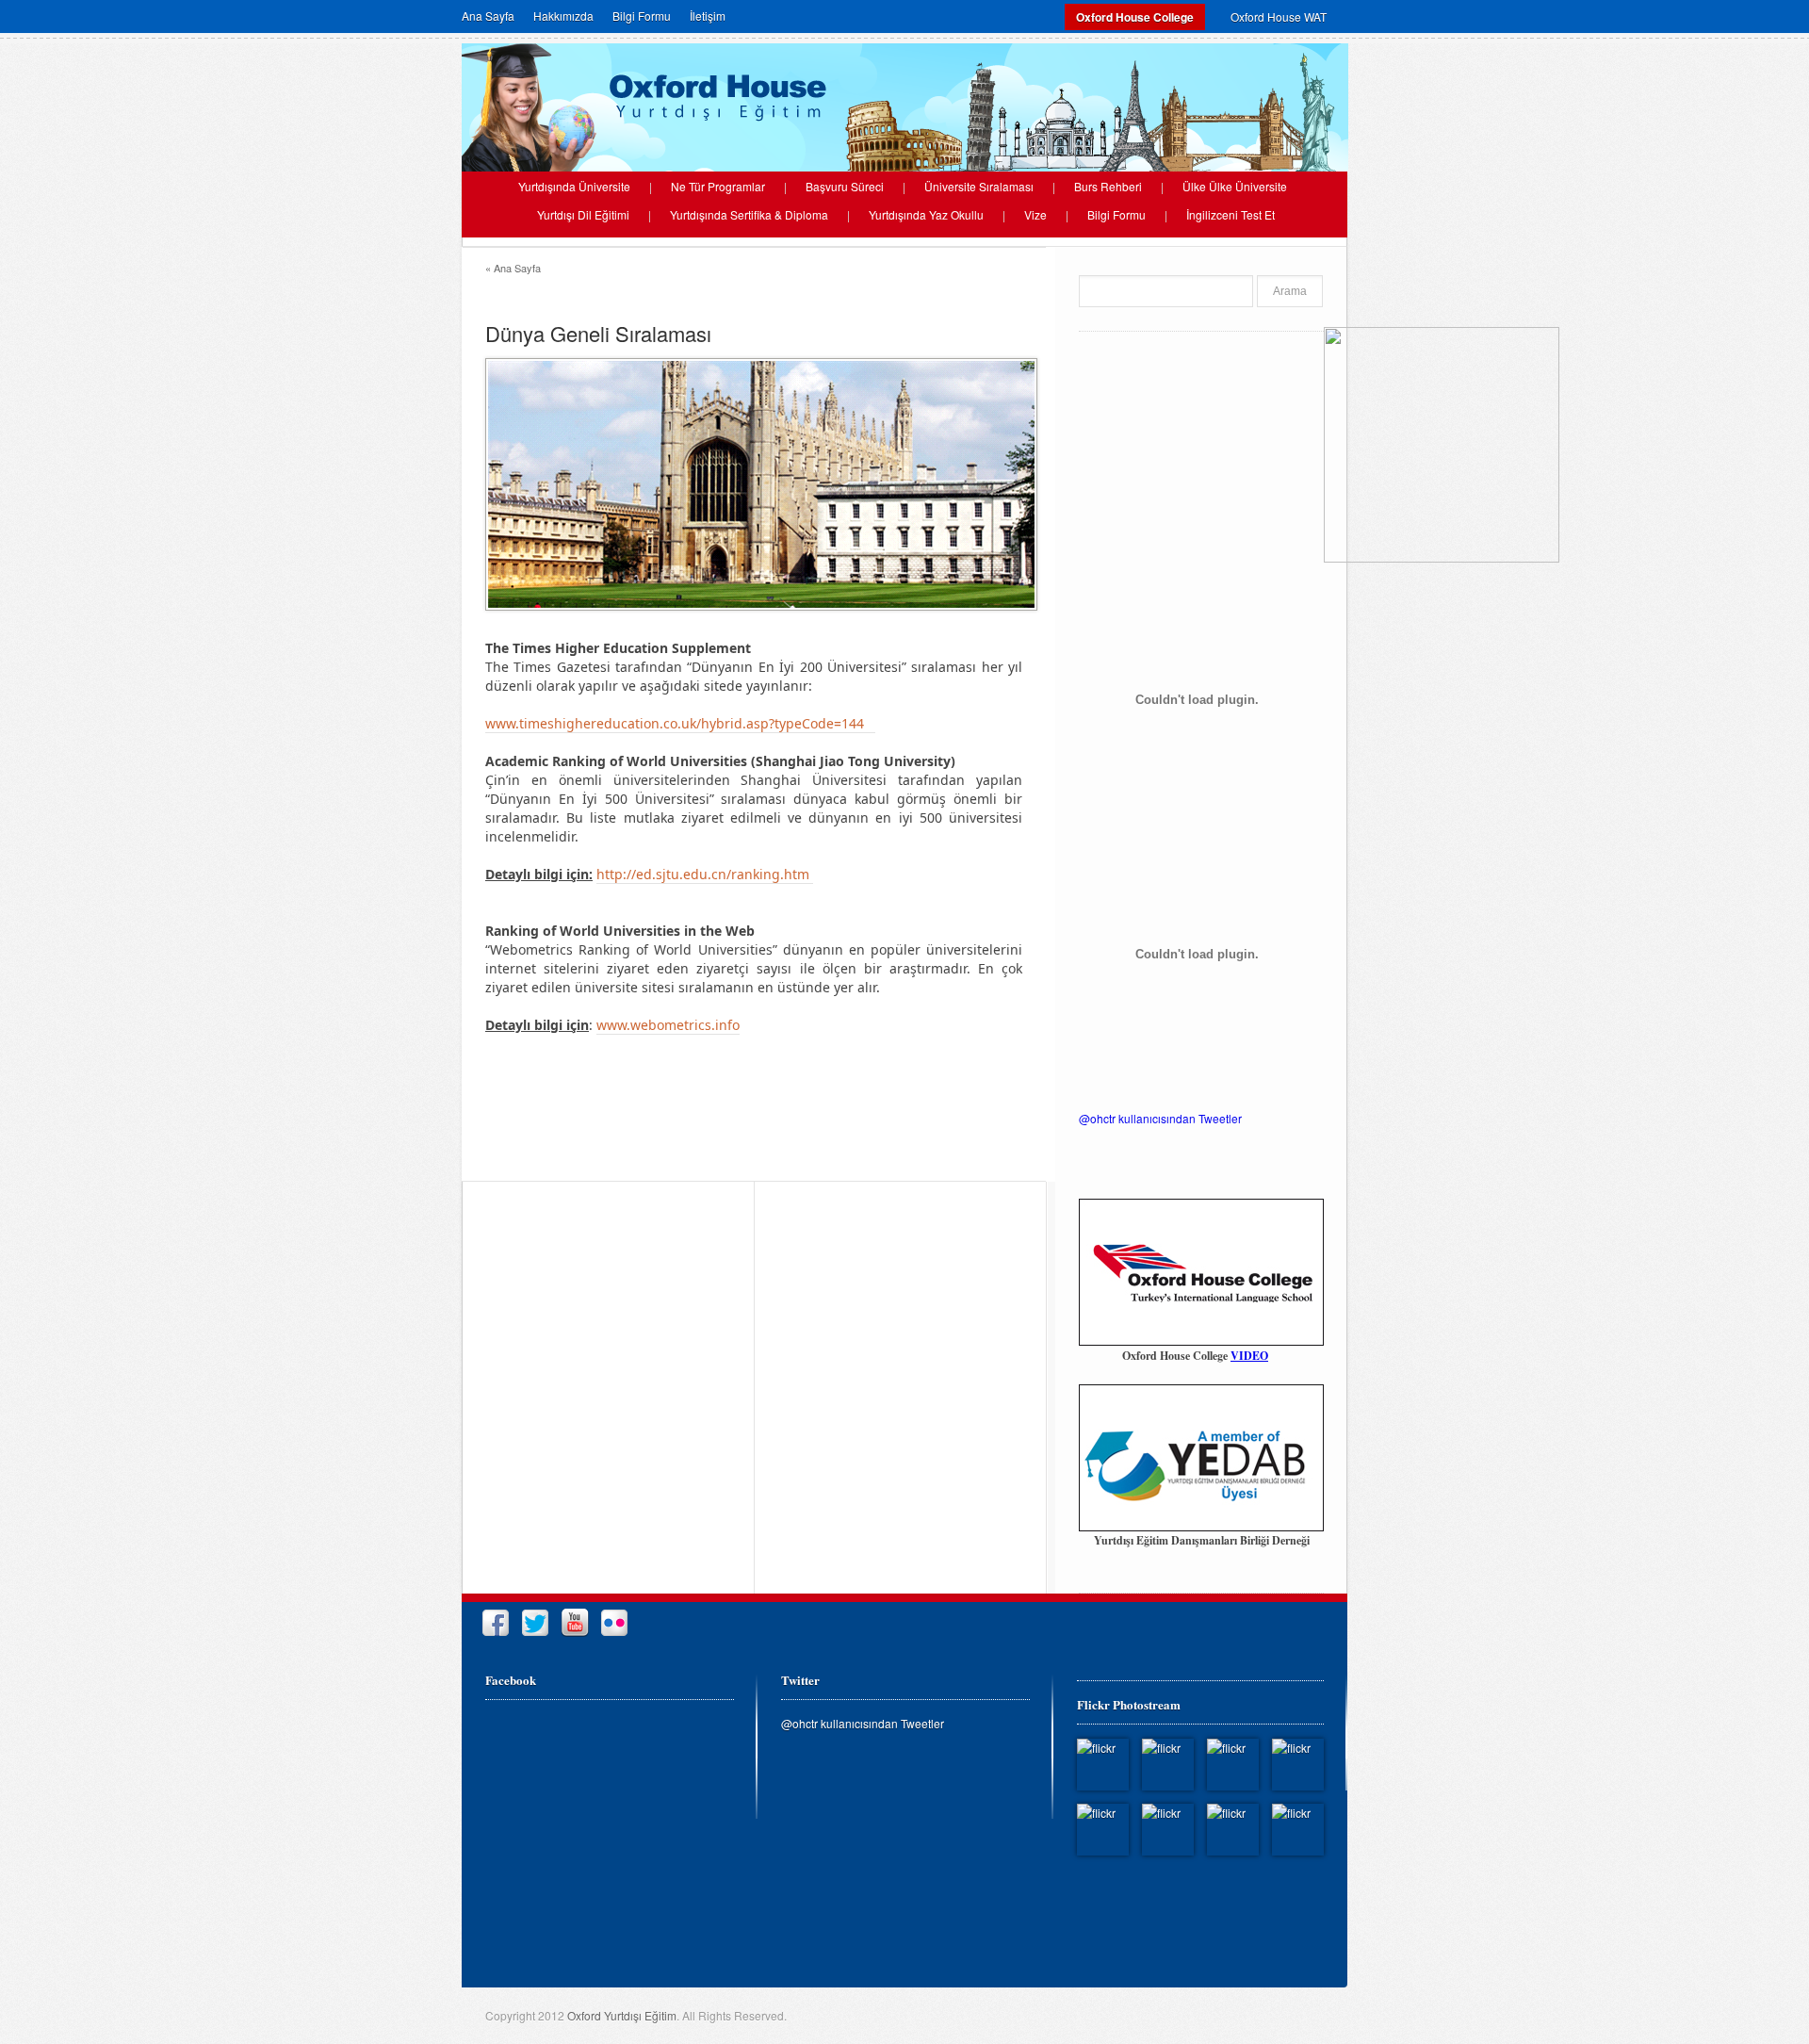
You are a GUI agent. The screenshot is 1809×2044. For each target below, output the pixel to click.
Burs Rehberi (1108, 187)
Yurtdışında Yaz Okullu (926, 215)
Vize (1035, 215)
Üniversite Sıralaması (979, 187)
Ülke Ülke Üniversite (1235, 187)
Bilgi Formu (642, 16)
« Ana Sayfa (513, 268)
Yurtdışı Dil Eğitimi (583, 215)
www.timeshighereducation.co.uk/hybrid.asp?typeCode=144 (680, 723)
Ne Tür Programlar (718, 187)
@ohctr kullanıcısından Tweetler (1160, 1118)
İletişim (708, 16)
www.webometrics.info (668, 1025)
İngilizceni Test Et (1230, 215)
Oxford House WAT (1279, 16)
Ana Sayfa (488, 16)
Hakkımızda (563, 16)
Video (1249, 1356)
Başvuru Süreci (845, 187)
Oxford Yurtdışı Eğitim (622, 2015)
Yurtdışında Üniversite (574, 187)
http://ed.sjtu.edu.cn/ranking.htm (705, 874)
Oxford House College (1135, 17)
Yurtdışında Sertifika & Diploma (749, 215)
